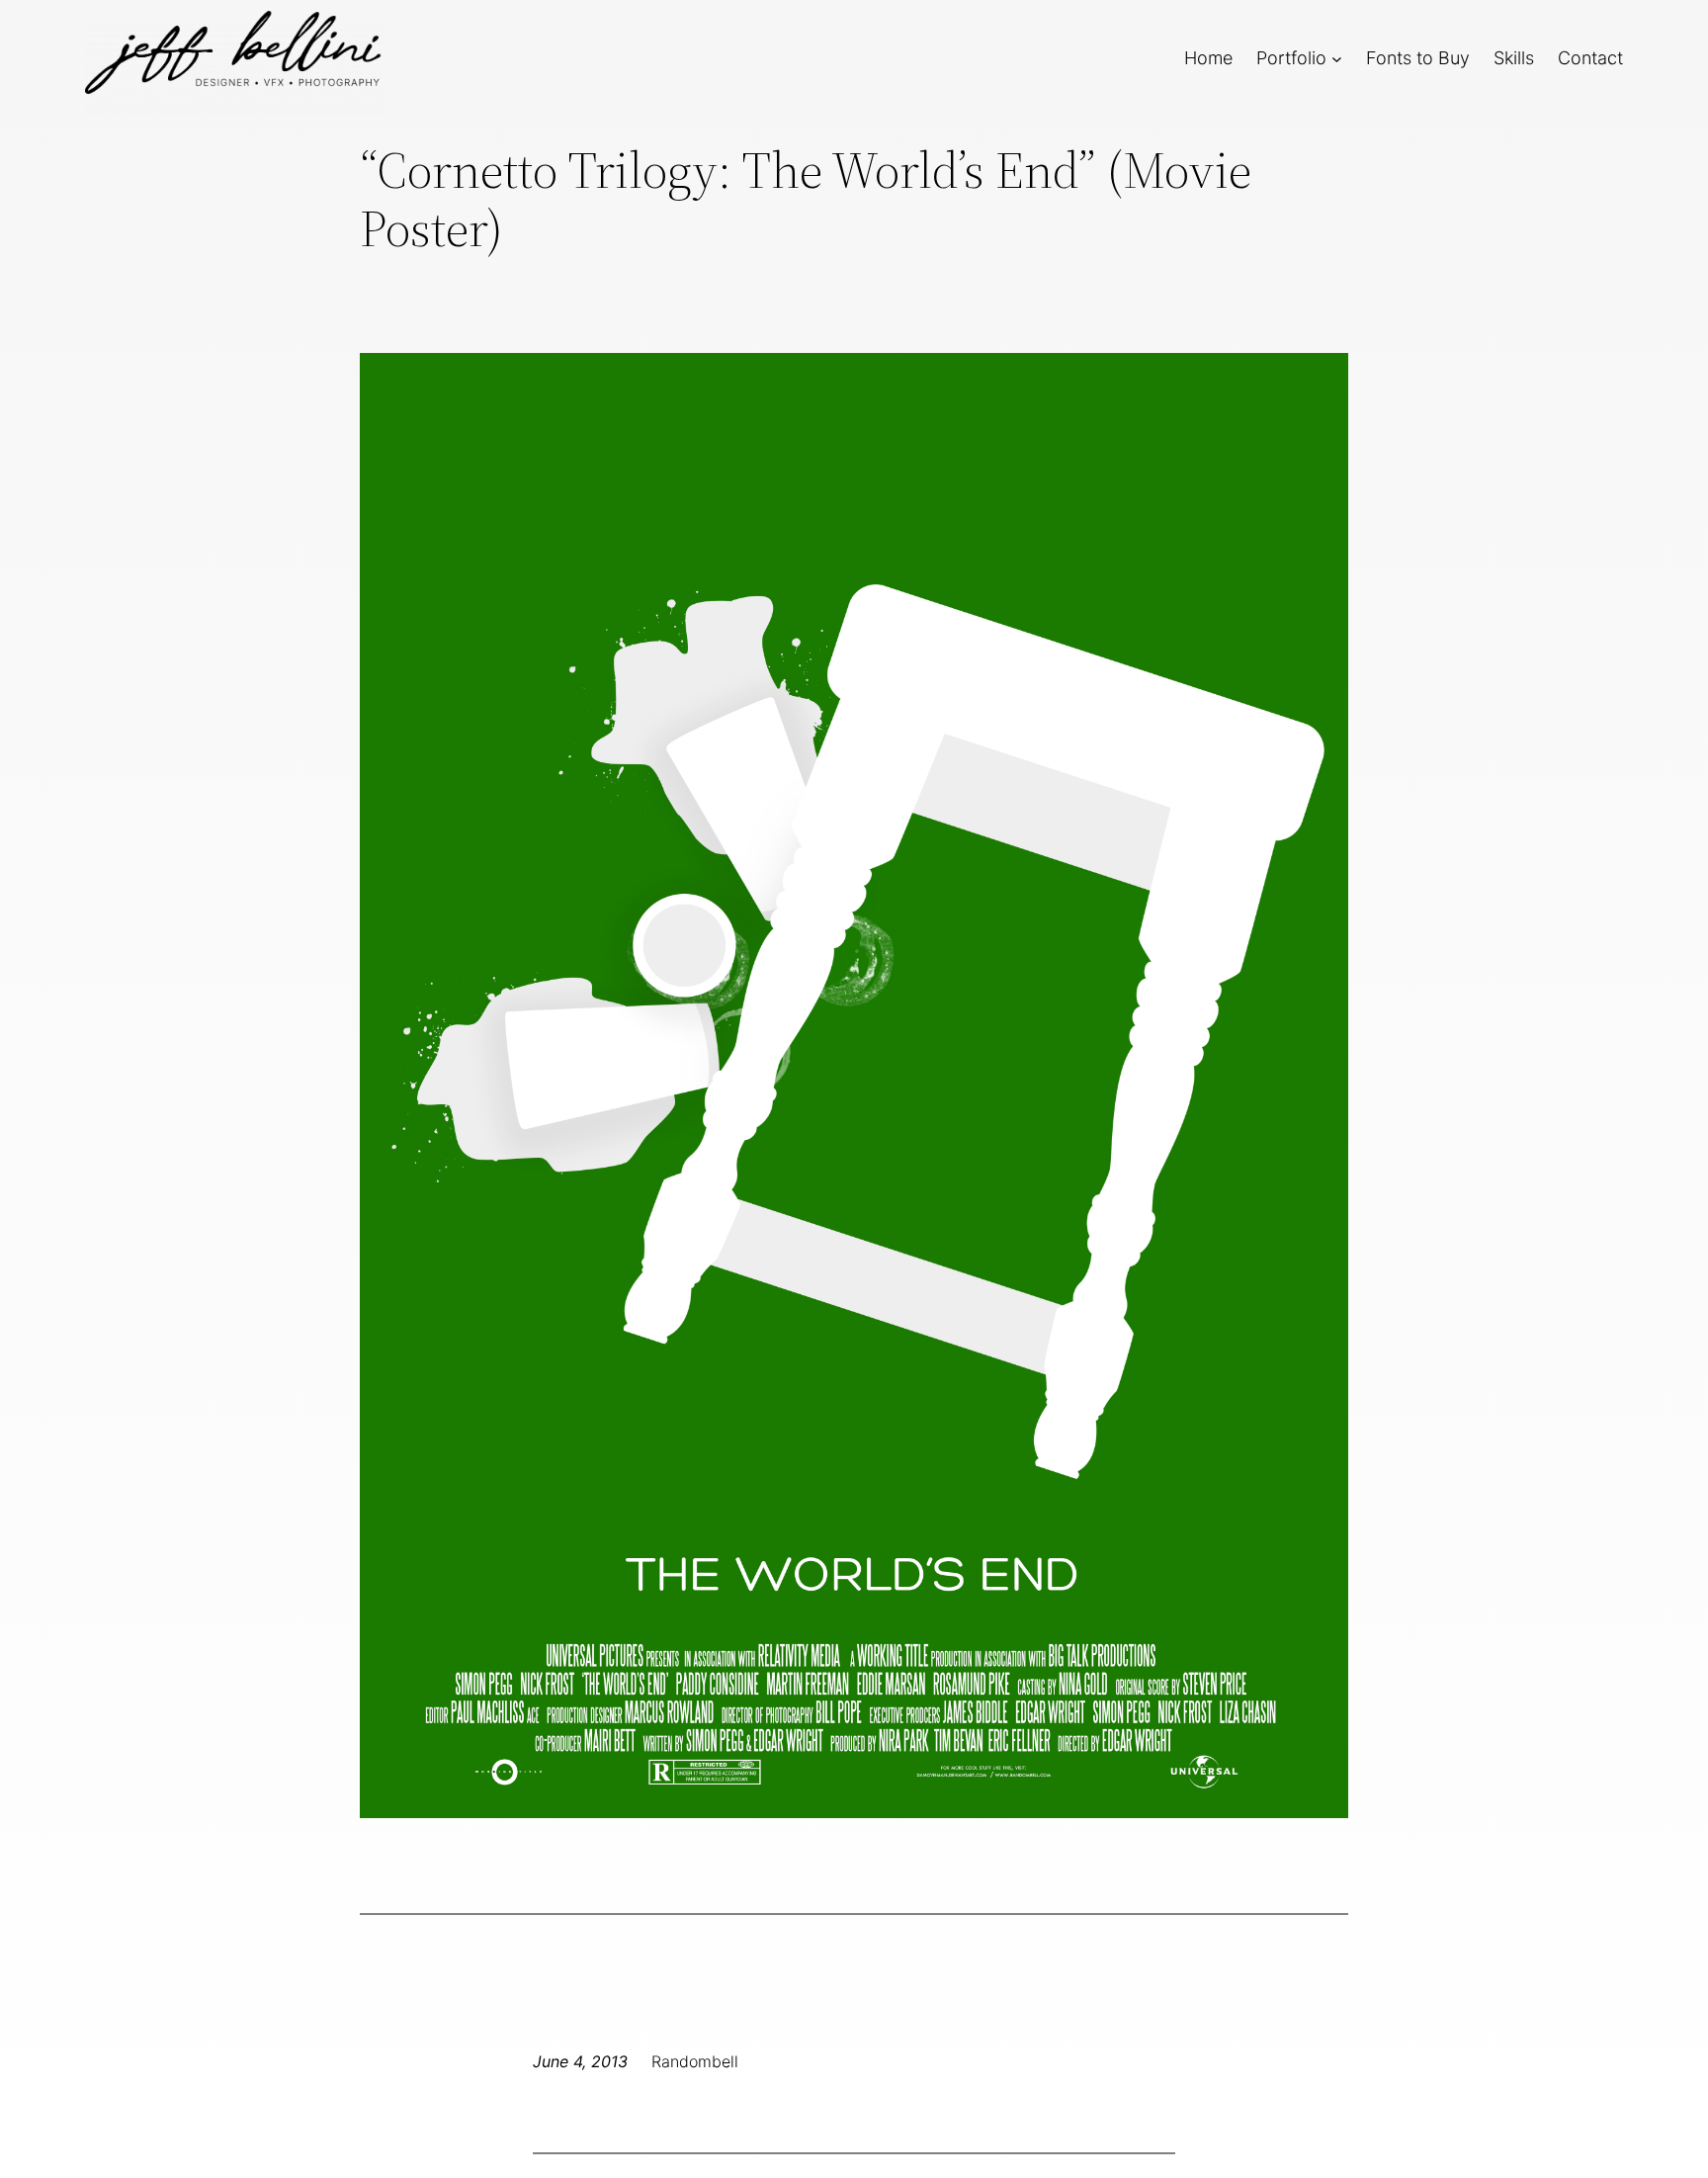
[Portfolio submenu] (1337, 58)
